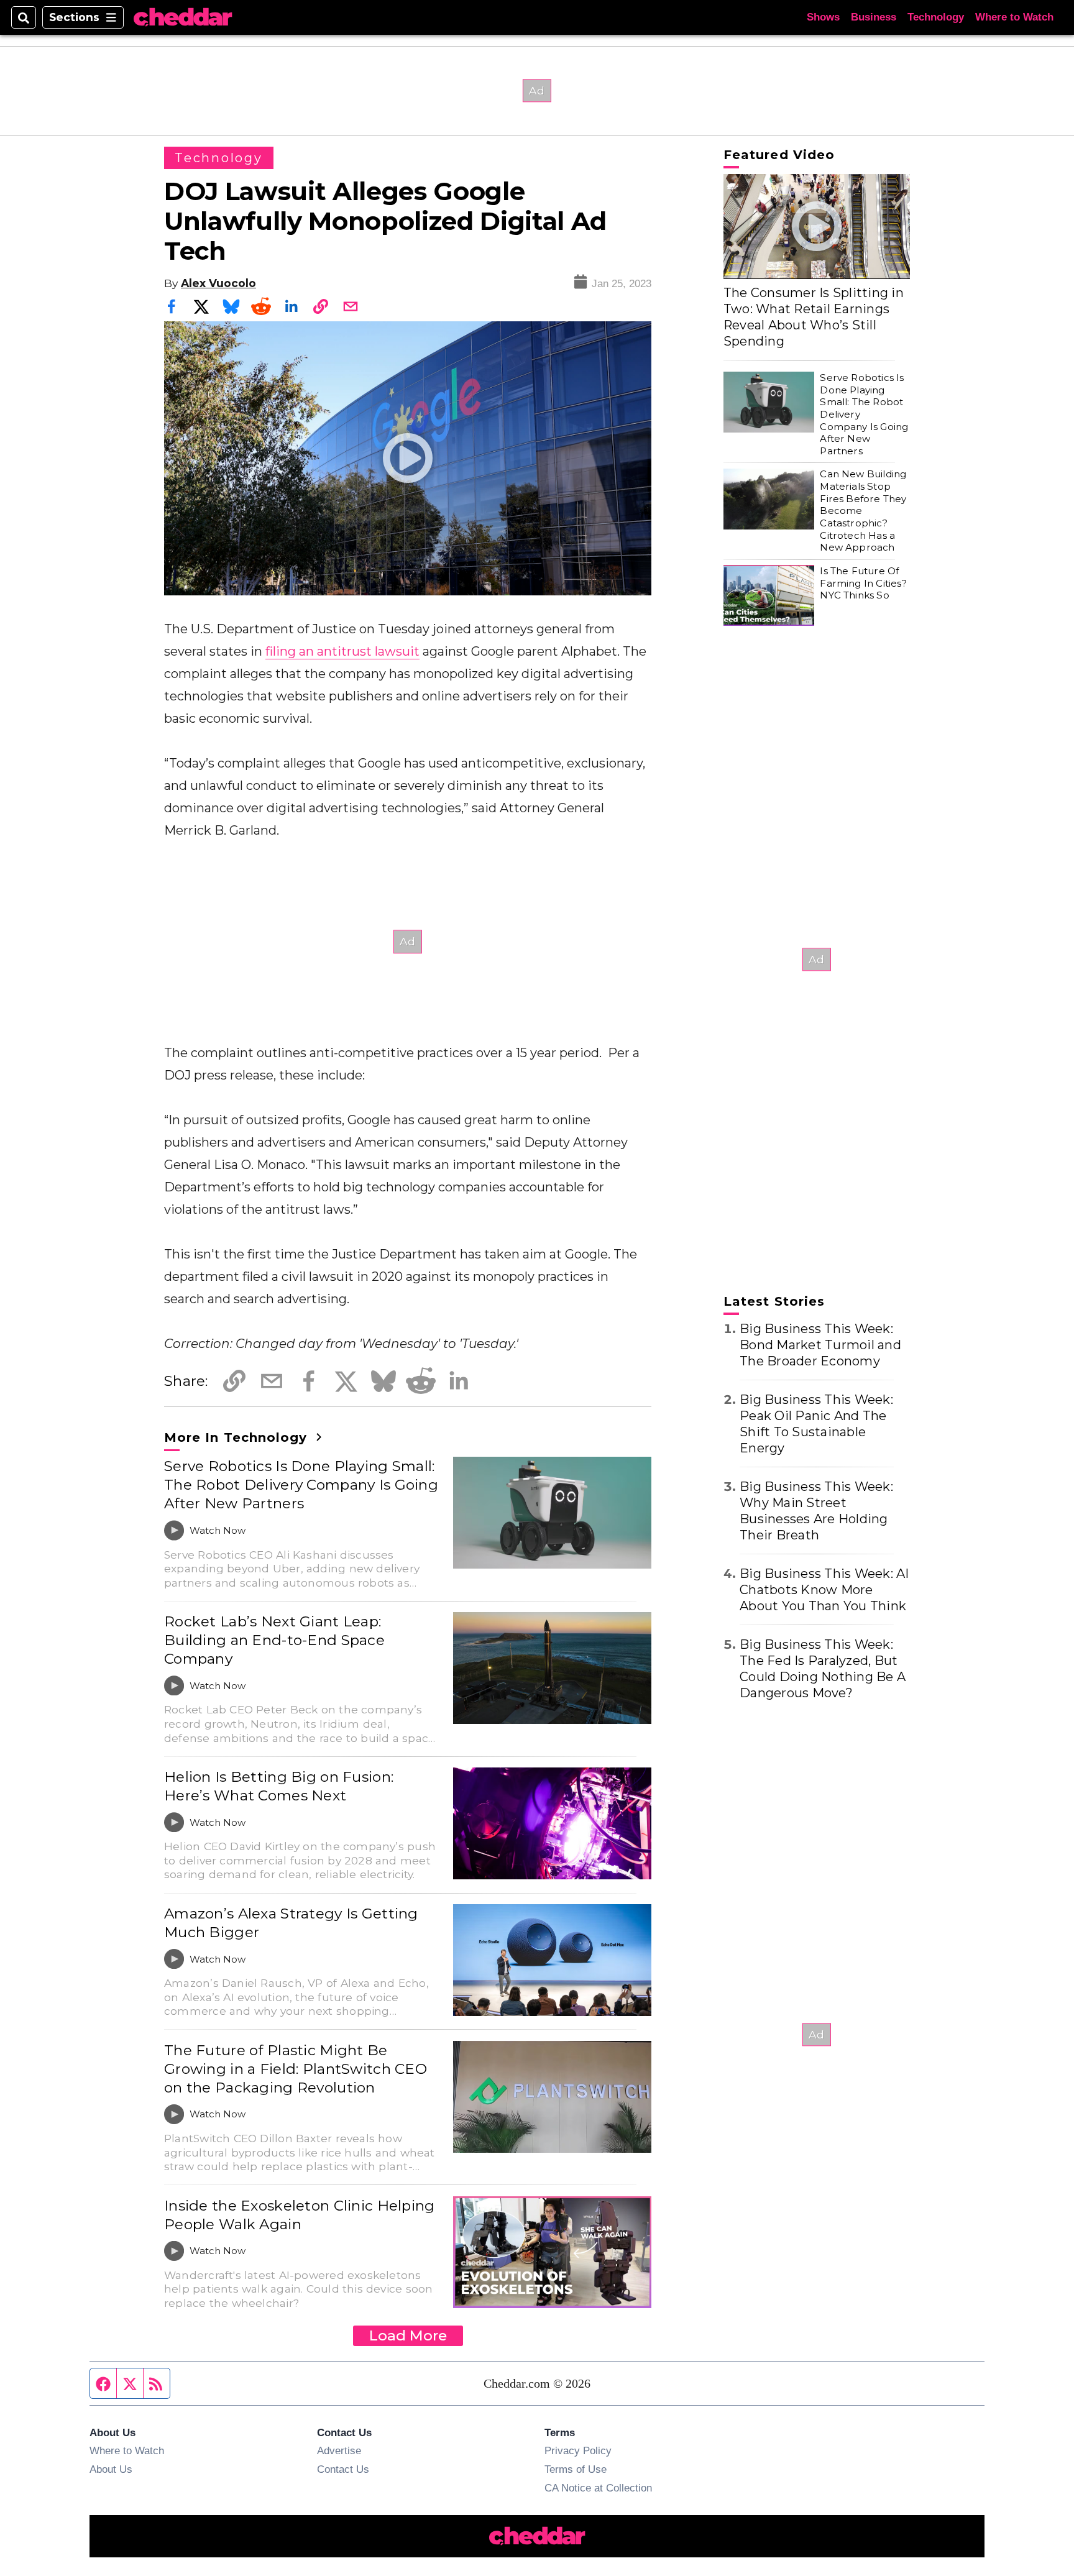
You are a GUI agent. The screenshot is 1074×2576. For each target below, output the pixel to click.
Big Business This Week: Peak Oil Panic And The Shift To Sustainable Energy (816, 1424)
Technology (936, 17)
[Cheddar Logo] (183, 18)
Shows (823, 17)
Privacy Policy (578, 2450)
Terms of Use (576, 2469)
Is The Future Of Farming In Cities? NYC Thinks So (863, 583)
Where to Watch (1014, 17)
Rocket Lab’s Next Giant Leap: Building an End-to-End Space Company (274, 1640)
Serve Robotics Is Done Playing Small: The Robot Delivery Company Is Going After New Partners (301, 1485)
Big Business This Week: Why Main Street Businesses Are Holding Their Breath (816, 1511)
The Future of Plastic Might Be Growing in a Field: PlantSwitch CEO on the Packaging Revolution (296, 2069)
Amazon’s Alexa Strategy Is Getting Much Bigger (291, 1923)
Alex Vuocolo (218, 283)
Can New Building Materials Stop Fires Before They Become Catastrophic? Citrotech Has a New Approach (863, 511)
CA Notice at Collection (598, 2488)
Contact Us (343, 2469)
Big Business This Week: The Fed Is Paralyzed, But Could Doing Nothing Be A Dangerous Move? (823, 1669)
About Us (111, 2469)
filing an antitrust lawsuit (342, 651)
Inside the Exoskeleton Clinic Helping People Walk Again (300, 2215)
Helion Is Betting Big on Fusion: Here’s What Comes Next (279, 1786)
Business (874, 17)
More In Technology (238, 1437)
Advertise (339, 2450)
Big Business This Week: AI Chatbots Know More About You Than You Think (824, 1590)
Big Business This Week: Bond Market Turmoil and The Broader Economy (820, 1345)
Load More (408, 2335)
